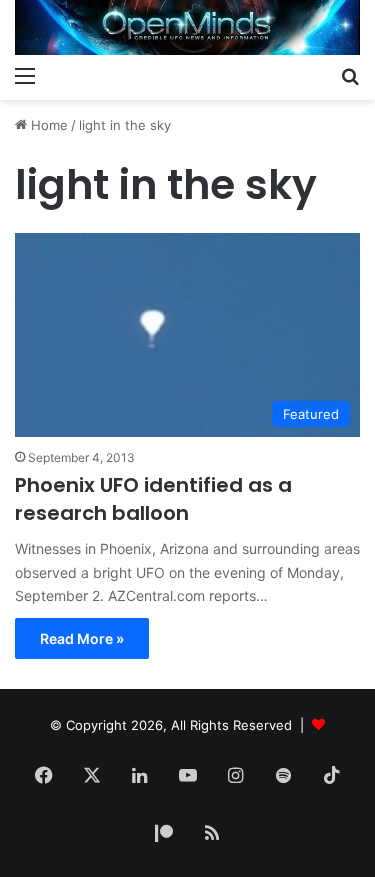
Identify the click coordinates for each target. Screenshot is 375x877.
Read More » (82, 638)
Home (47, 125)
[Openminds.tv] (187, 27)
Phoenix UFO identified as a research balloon (153, 499)
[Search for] (350, 75)
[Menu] (25, 75)
